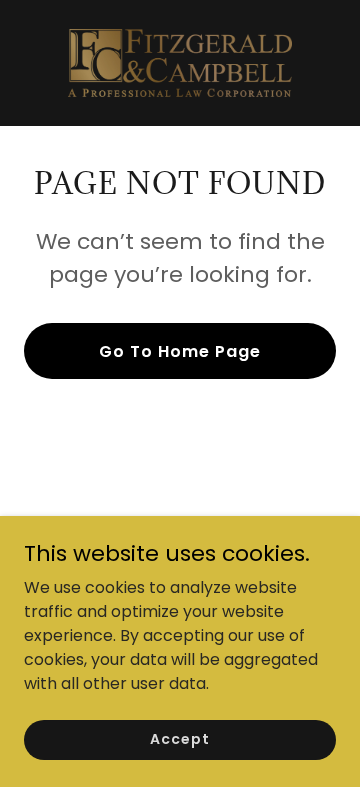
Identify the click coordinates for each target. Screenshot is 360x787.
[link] (180, 63)
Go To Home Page (180, 351)
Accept (179, 739)
